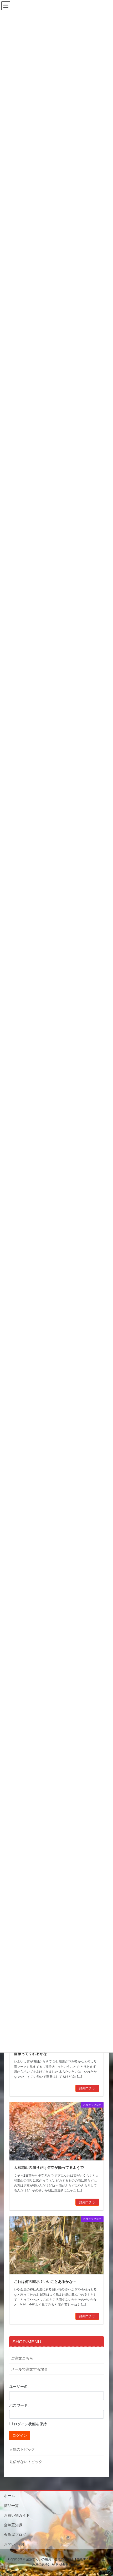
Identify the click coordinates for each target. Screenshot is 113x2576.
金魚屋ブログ (15, 2535)
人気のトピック (22, 2449)
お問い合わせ (15, 2544)
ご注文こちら (22, 2358)
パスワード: (19, 2405)
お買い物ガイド (17, 2515)
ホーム (9, 2496)
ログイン (20, 2435)
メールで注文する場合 (29, 2369)
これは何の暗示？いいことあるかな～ (45, 2282)
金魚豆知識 (13, 2525)
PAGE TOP (105, 2494)
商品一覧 (11, 2506)
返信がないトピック (26, 2462)
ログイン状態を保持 (30, 2424)
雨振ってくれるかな (30, 2054)
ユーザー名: (19, 2387)
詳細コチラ (87, 2088)
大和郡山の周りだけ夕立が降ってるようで (49, 2167)
